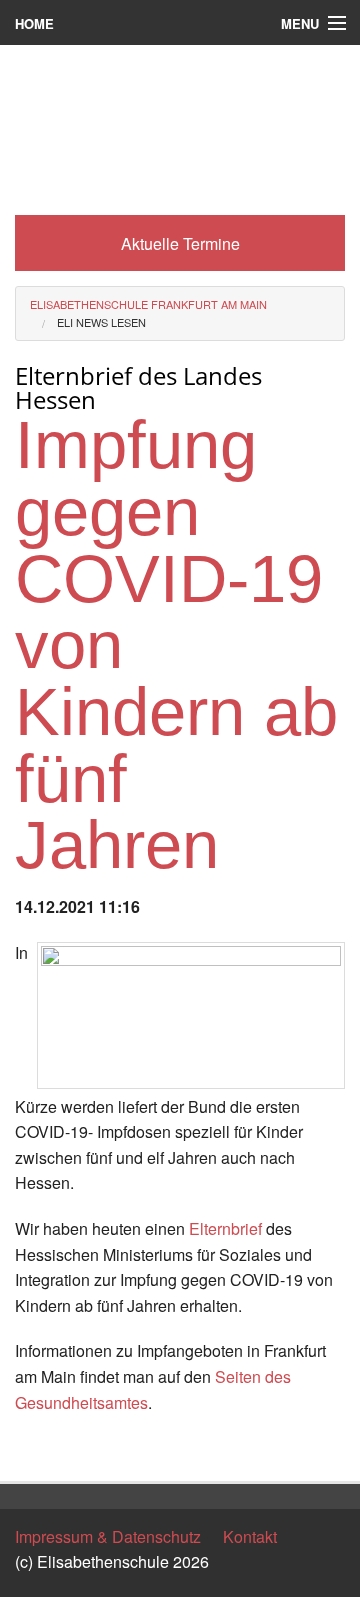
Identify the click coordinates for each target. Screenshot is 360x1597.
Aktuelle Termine (180, 243)
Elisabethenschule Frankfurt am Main (148, 304)
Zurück (39, 1447)
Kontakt (250, 1536)
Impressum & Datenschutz (108, 1536)
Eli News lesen (101, 322)
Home (34, 23)
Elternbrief (225, 1228)
